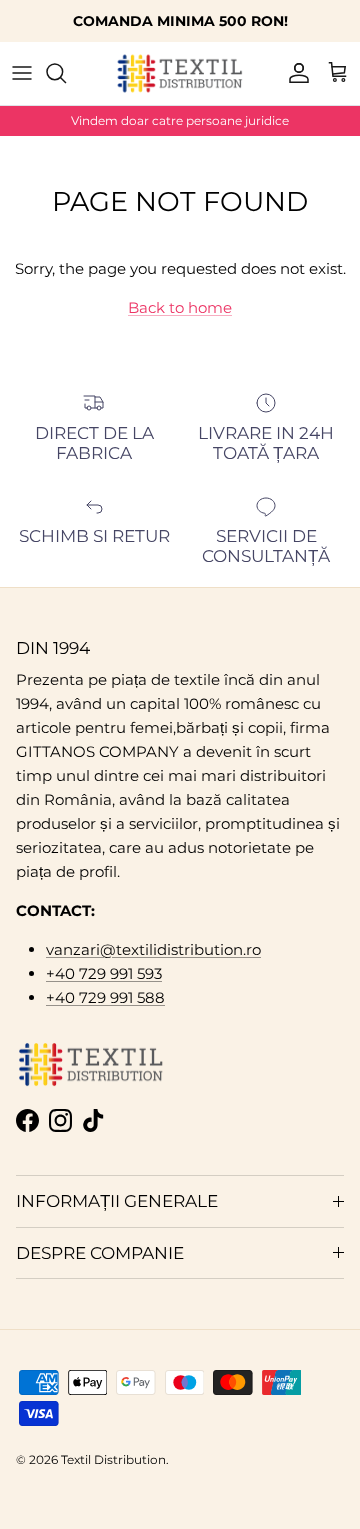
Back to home (180, 307)
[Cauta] (66, 73)
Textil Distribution (113, 1459)
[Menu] (22, 73)
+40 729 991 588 (105, 997)
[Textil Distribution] (180, 73)
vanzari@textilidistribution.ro (153, 949)
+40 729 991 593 (104, 973)
